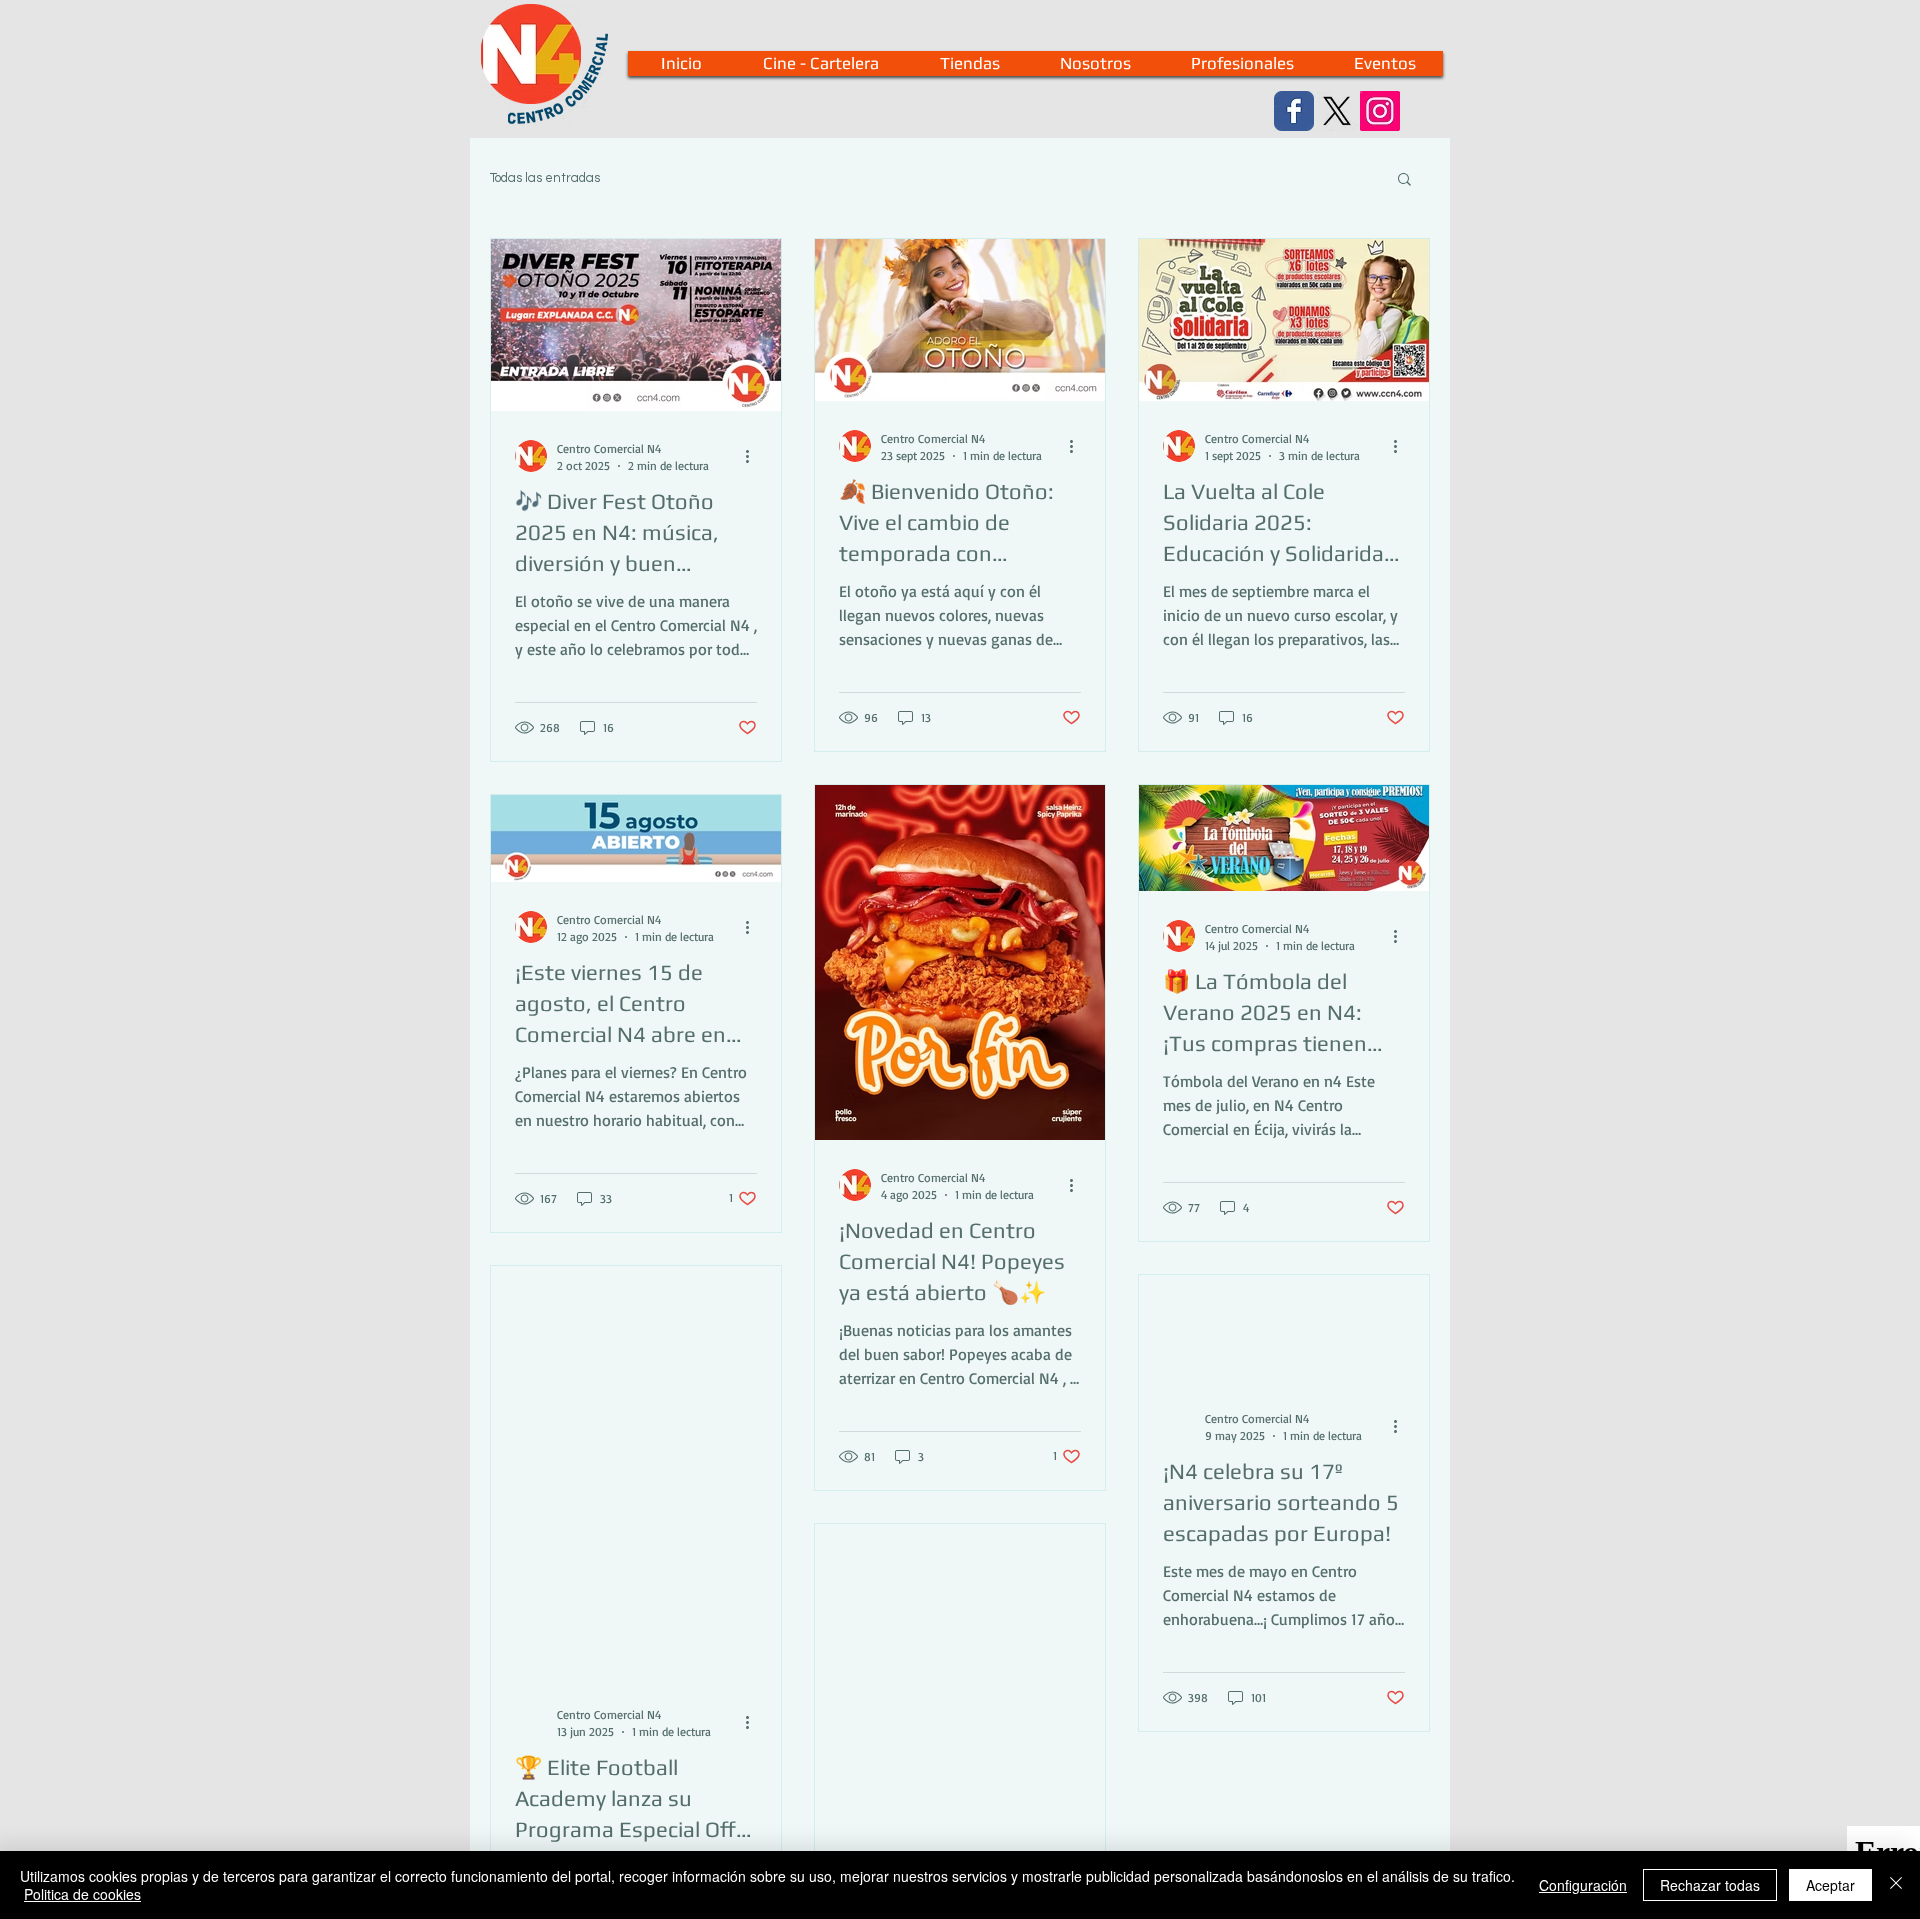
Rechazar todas (1710, 1885)
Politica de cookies (82, 1894)
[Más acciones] (754, 456)
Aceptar (1830, 1885)
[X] (1337, 111)
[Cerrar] (1896, 1885)
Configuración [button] (1583, 1885)
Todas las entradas (545, 178)
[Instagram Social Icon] (1380, 111)
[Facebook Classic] (1294, 111)
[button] (1404, 180)
